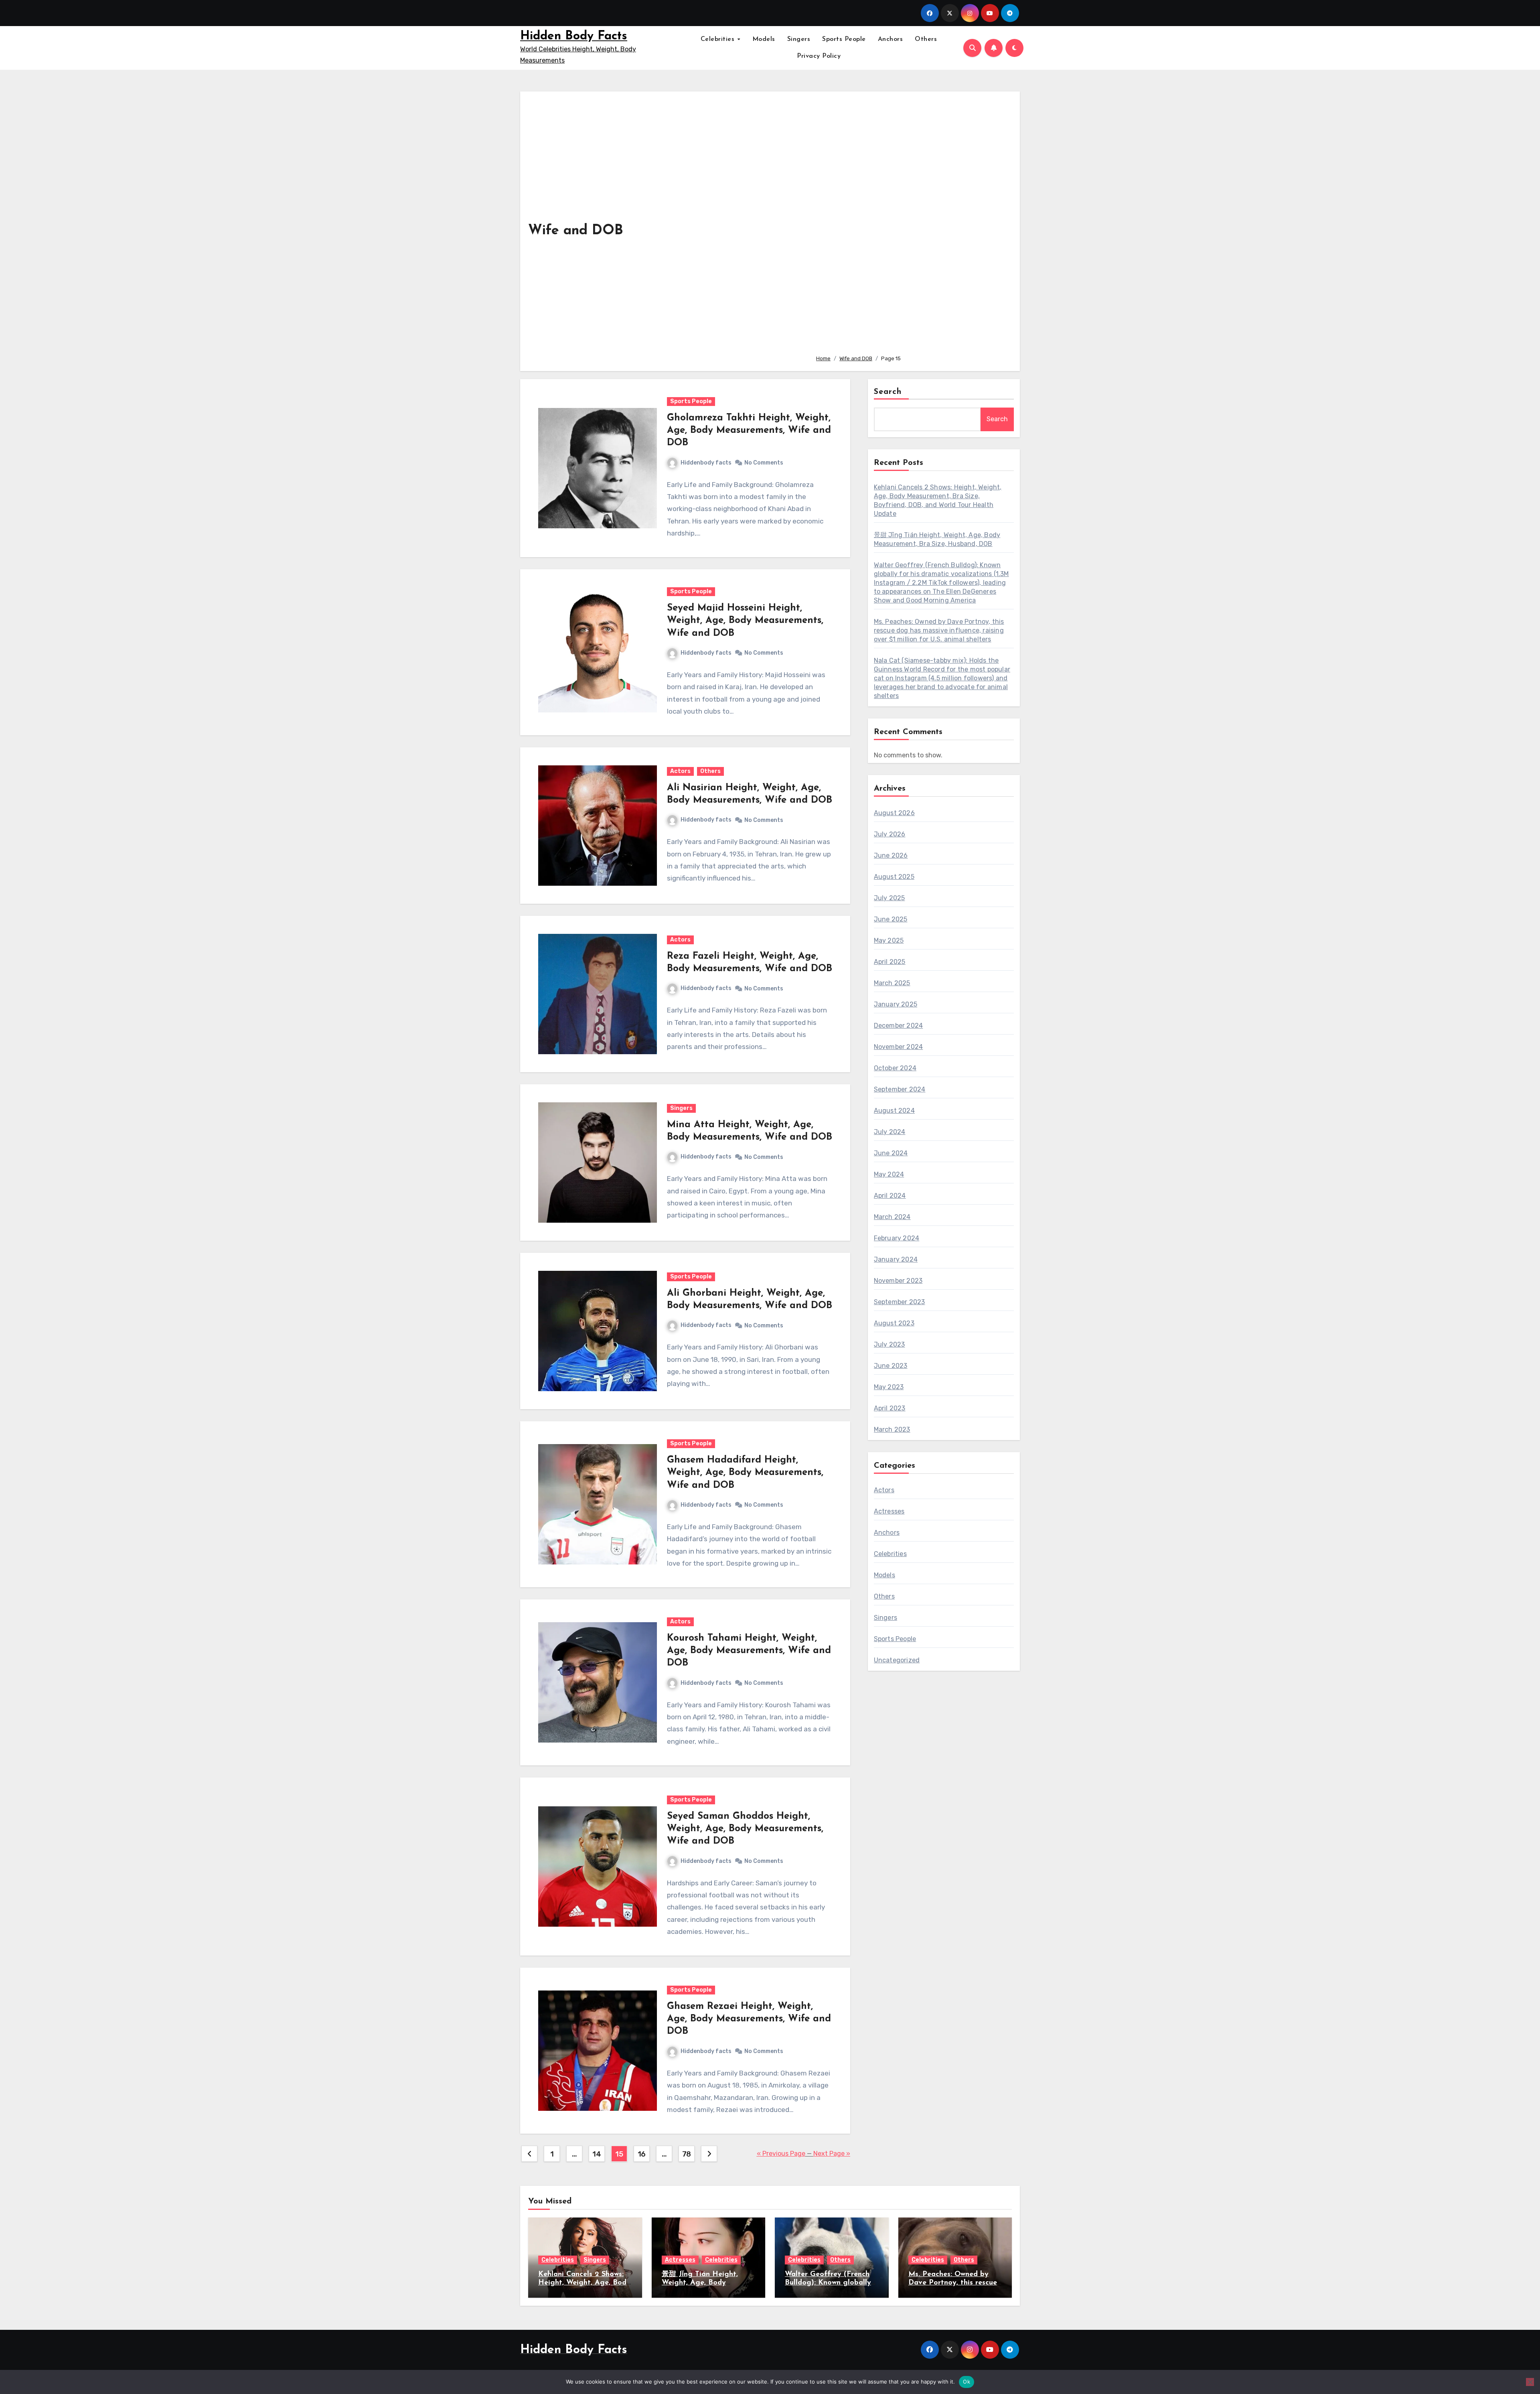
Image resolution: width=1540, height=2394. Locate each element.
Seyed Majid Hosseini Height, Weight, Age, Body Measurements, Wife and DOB (745, 621)
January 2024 (896, 1259)
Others (926, 39)
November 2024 (899, 1047)
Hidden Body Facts (574, 36)
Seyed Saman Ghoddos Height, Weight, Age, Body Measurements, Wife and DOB (745, 1829)
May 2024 (889, 1174)
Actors (680, 771)
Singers (799, 39)
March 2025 (892, 983)
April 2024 (890, 1196)
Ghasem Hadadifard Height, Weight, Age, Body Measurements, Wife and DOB (745, 1473)
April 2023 (890, 1408)
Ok (967, 2382)
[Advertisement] (912, 224)
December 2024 (899, 1026)
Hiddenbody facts (706, 463)
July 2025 (890, 898)
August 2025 (894, 877)
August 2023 (894, 1323)
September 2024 (900, 1089)
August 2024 (894, 1111)
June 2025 (891, 919)
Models (764, 39)
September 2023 (900, 1302)
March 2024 (892, 1217)
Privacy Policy (819, 56)
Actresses (889, 1511)
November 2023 (898, 1281)
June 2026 (891, 855)
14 (597, 2154)
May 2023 (889, 1387)
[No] (1530, 2382)
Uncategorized (897, 1660)
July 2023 (890, 1344)
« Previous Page (781, 2154)
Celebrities (719, 39)
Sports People (844, 39)
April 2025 (890, 962)
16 (642, 2154)
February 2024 (897, 1238)
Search (888, 392)
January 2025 (896, 1004)
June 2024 (891, 1153)
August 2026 (894, 813)
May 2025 (889, 940)
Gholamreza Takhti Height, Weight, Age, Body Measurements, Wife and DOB (749, 430)
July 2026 (890, 834)
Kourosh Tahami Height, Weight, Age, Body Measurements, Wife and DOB (749, 1651)
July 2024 (890, 1132)
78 (687, 2154)
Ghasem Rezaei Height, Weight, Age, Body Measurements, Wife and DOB (749, 2019)
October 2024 (895, 1068)
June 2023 (891, 1366)
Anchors (891, 39)
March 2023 (892, 1429)
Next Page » (832, 2154)
